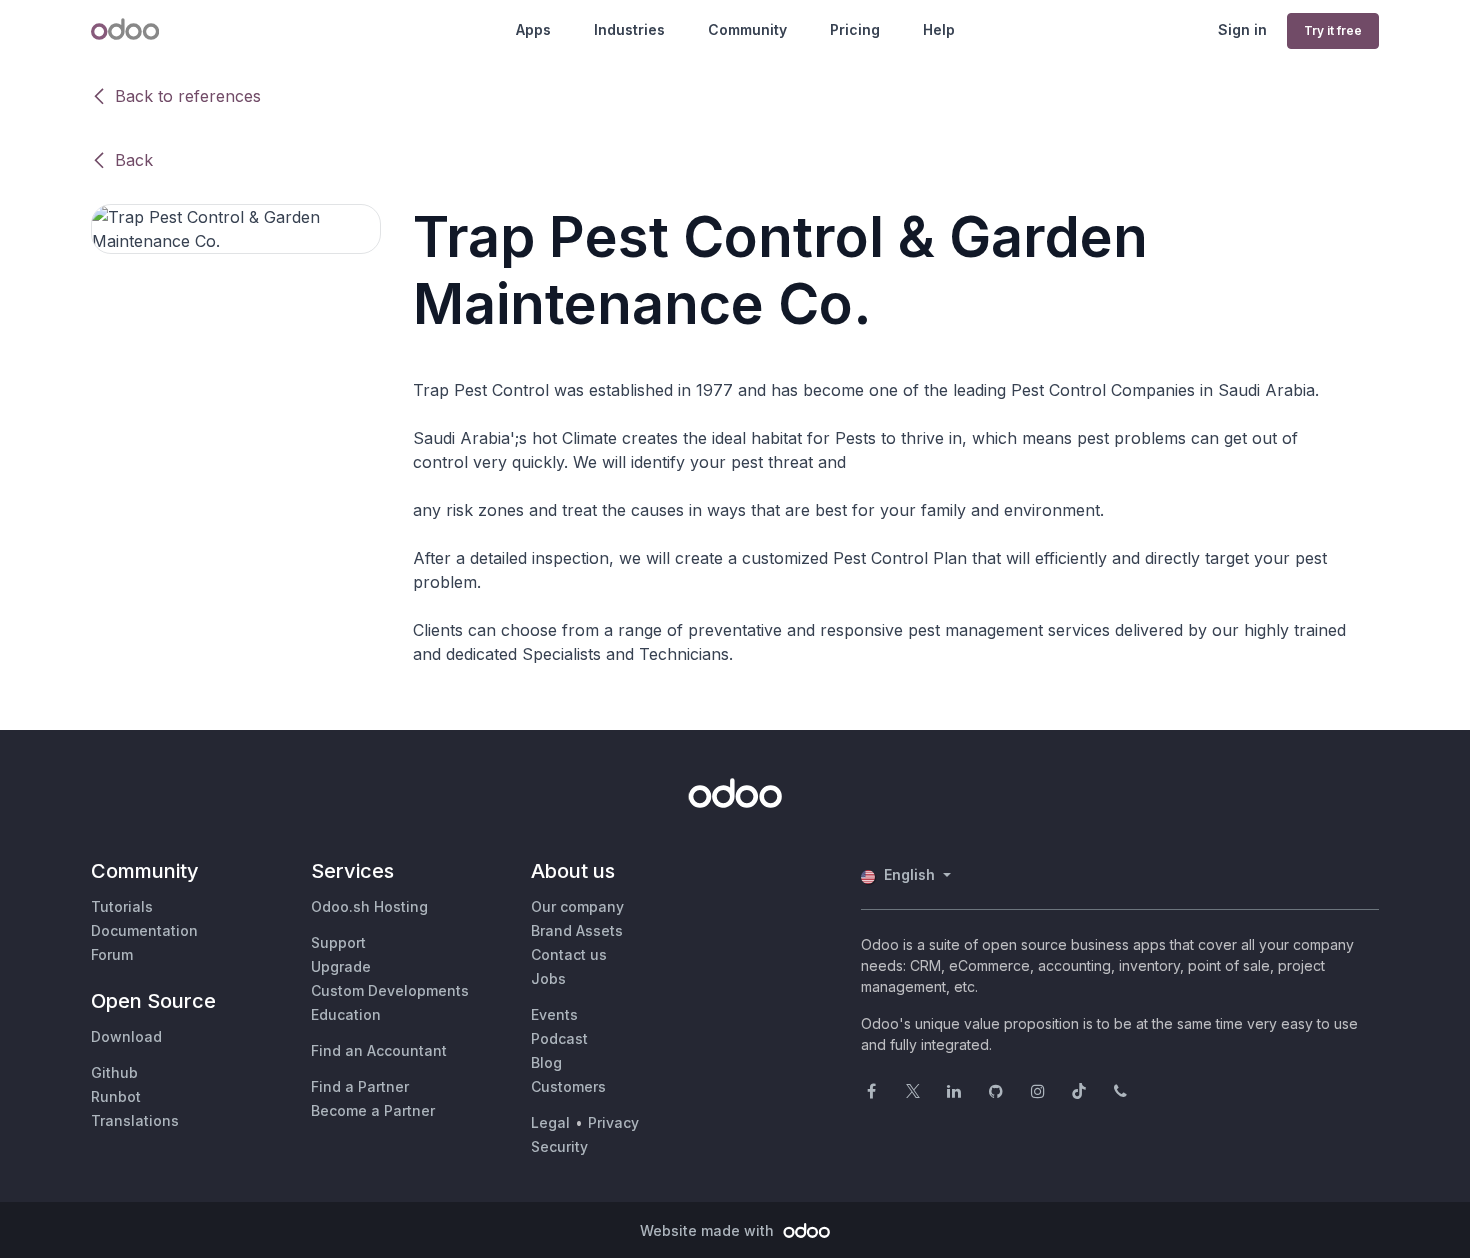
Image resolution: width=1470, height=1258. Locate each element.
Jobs (548, 978)
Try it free (1333, 30)
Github (114, 1072)
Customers (568, 1086)
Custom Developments (390, 990)
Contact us (569, 954)
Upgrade (341, 966)
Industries (629, 29)
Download (126, 1036)
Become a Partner (373, 1110)
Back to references (188, 96)
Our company (577, 906)
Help (939, 29)
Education (346, 1014)
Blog (546, 1062)
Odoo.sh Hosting (369, 906)
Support (338, 942)
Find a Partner (360, 1086)
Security (559, 1146)
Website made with (709, 1230)
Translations (135, 1120)
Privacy (613, 1122)
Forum (112, 954)
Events (554, 1014)
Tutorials (122, 906)
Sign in (1242, 29)
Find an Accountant (379, 1050)
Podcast (559, 1038)
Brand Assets (577, 930)
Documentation (144, 930)
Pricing (855, 29)
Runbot (116, 1096)
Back (134, 160)
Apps (533, 29)
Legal (550, 1122)
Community (747, 29)
